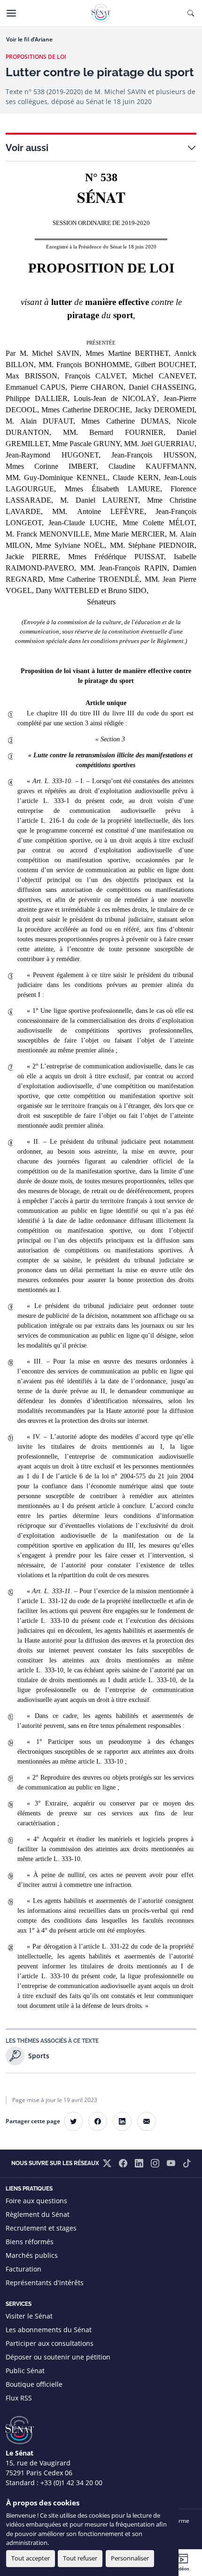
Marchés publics (32, 2255)
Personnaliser (130, 2558)
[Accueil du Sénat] (101, 13)
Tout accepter (31, 2558)
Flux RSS (19, 2398)
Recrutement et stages (41, 2228)
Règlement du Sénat (38, 2214)
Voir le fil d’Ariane (29, 39)
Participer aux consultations (50, 2343)
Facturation (23, 2269)
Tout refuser (80, 2558)
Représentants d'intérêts (45, 2283)
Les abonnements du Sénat (49, 2330)
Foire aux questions (36, 2201)
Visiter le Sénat (29, 2316)
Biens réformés (30, 2242)
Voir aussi (27, 148)
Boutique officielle (34, 2384)
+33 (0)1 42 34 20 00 (71, 2483)
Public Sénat (25, 2371)
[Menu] (11, 13)
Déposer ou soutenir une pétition (58, 2357)
